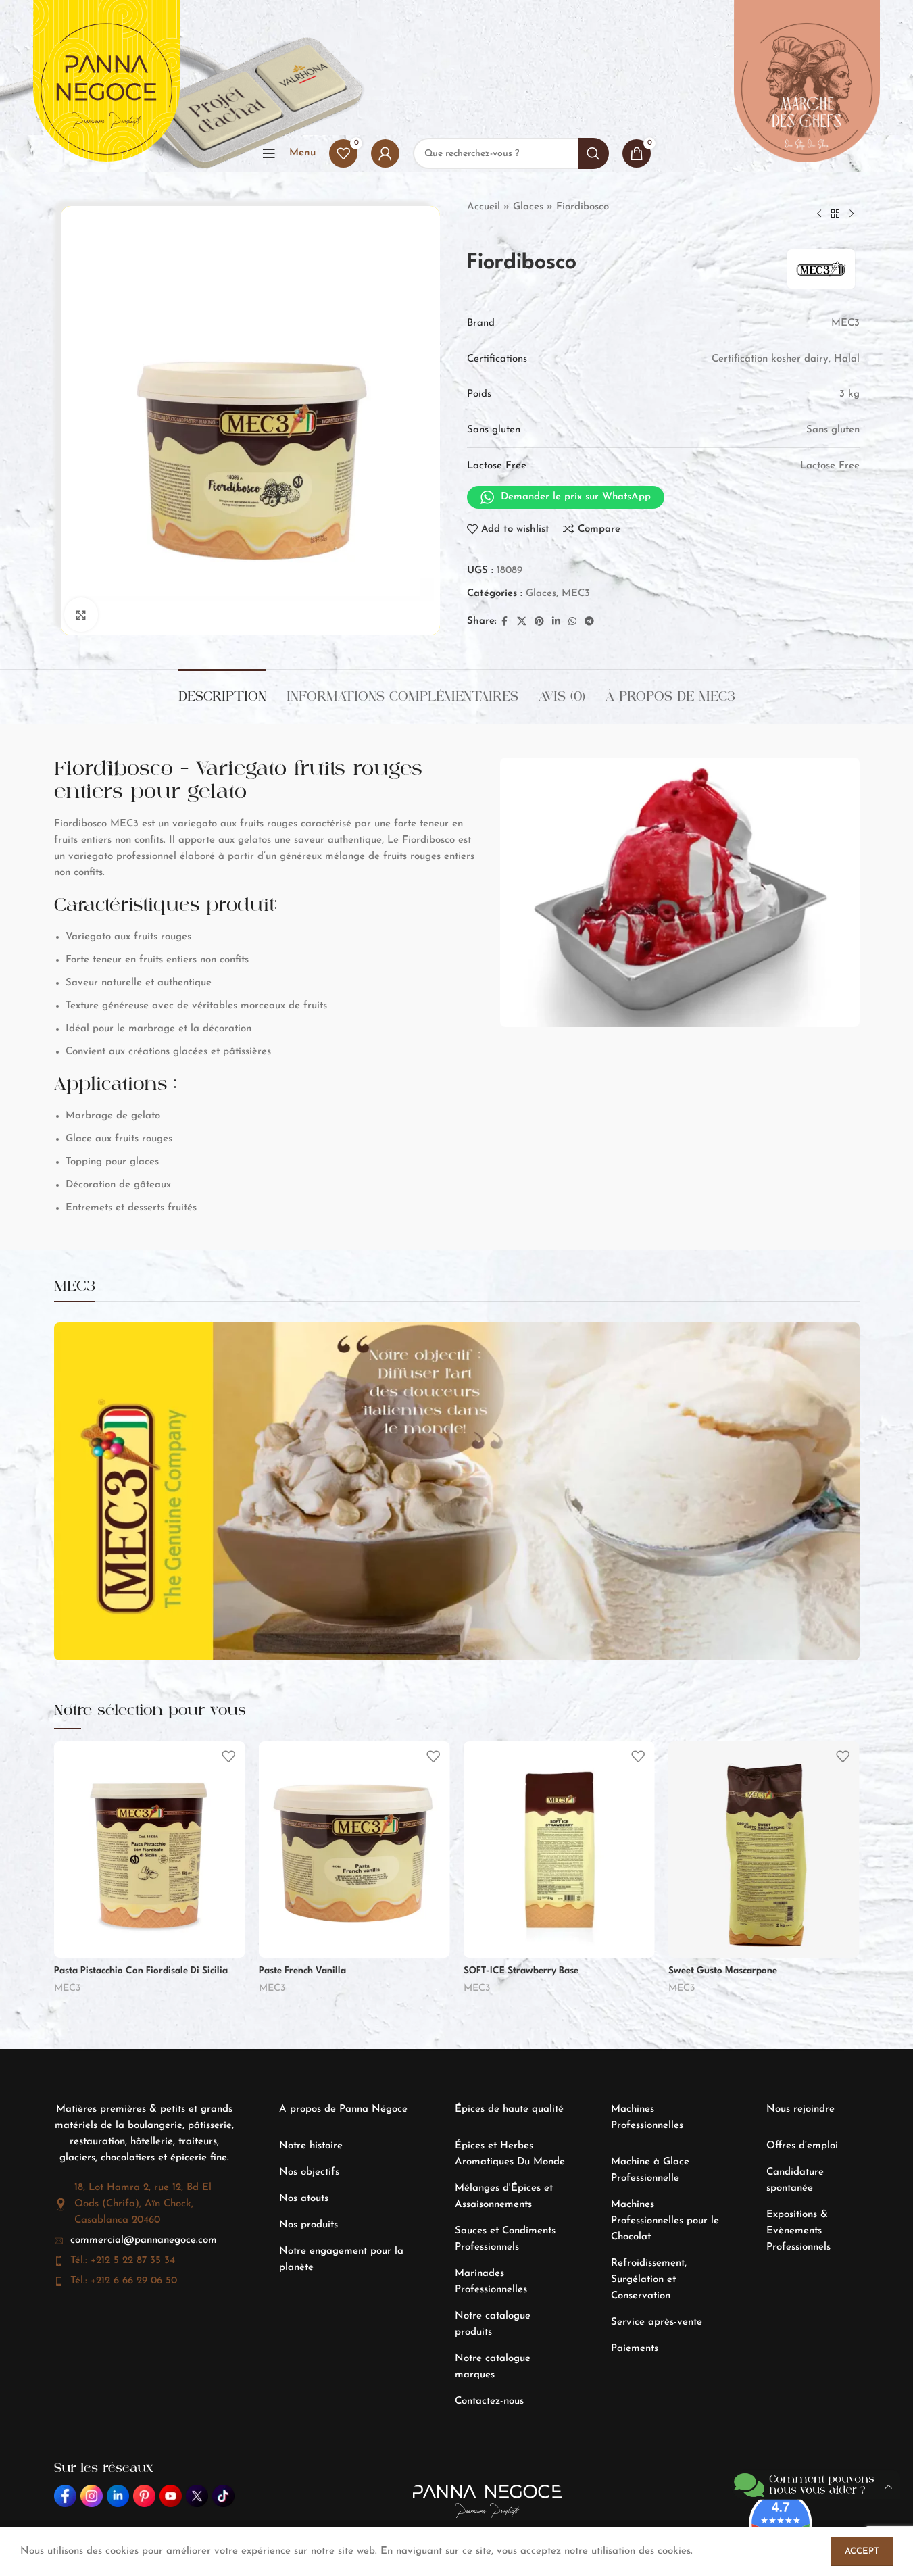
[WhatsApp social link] (572, 622)
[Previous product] (819, 214)
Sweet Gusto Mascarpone (723, 1971)
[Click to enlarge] (81, 614)
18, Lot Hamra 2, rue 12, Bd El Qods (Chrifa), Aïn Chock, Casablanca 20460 (143, 2204)
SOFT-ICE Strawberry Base (521, 1971)
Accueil (484, 207)
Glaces (528, 207)
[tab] (222, 690)
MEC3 (576, 594)
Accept (862, 2551)
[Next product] (852, 214)
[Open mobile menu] (269, 153)
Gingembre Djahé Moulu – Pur (108, 2529)
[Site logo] (106, 89)
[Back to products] (835, 214)
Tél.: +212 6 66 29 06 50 (124, 2281)
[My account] (385, 153)
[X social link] (522, 622)
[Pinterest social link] (539, 622)
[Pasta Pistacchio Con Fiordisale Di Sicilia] (150, 1850)
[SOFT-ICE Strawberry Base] (559, 1850)
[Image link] (65, 2496)
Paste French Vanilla (302, 1971)
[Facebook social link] (505, 622)
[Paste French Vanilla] (354, 1850)
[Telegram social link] (589, 622)
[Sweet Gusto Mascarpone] (764, 1850)
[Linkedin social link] (556, 622)
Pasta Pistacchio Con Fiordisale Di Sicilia (141, 1971)
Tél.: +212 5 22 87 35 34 (123, 2261)
